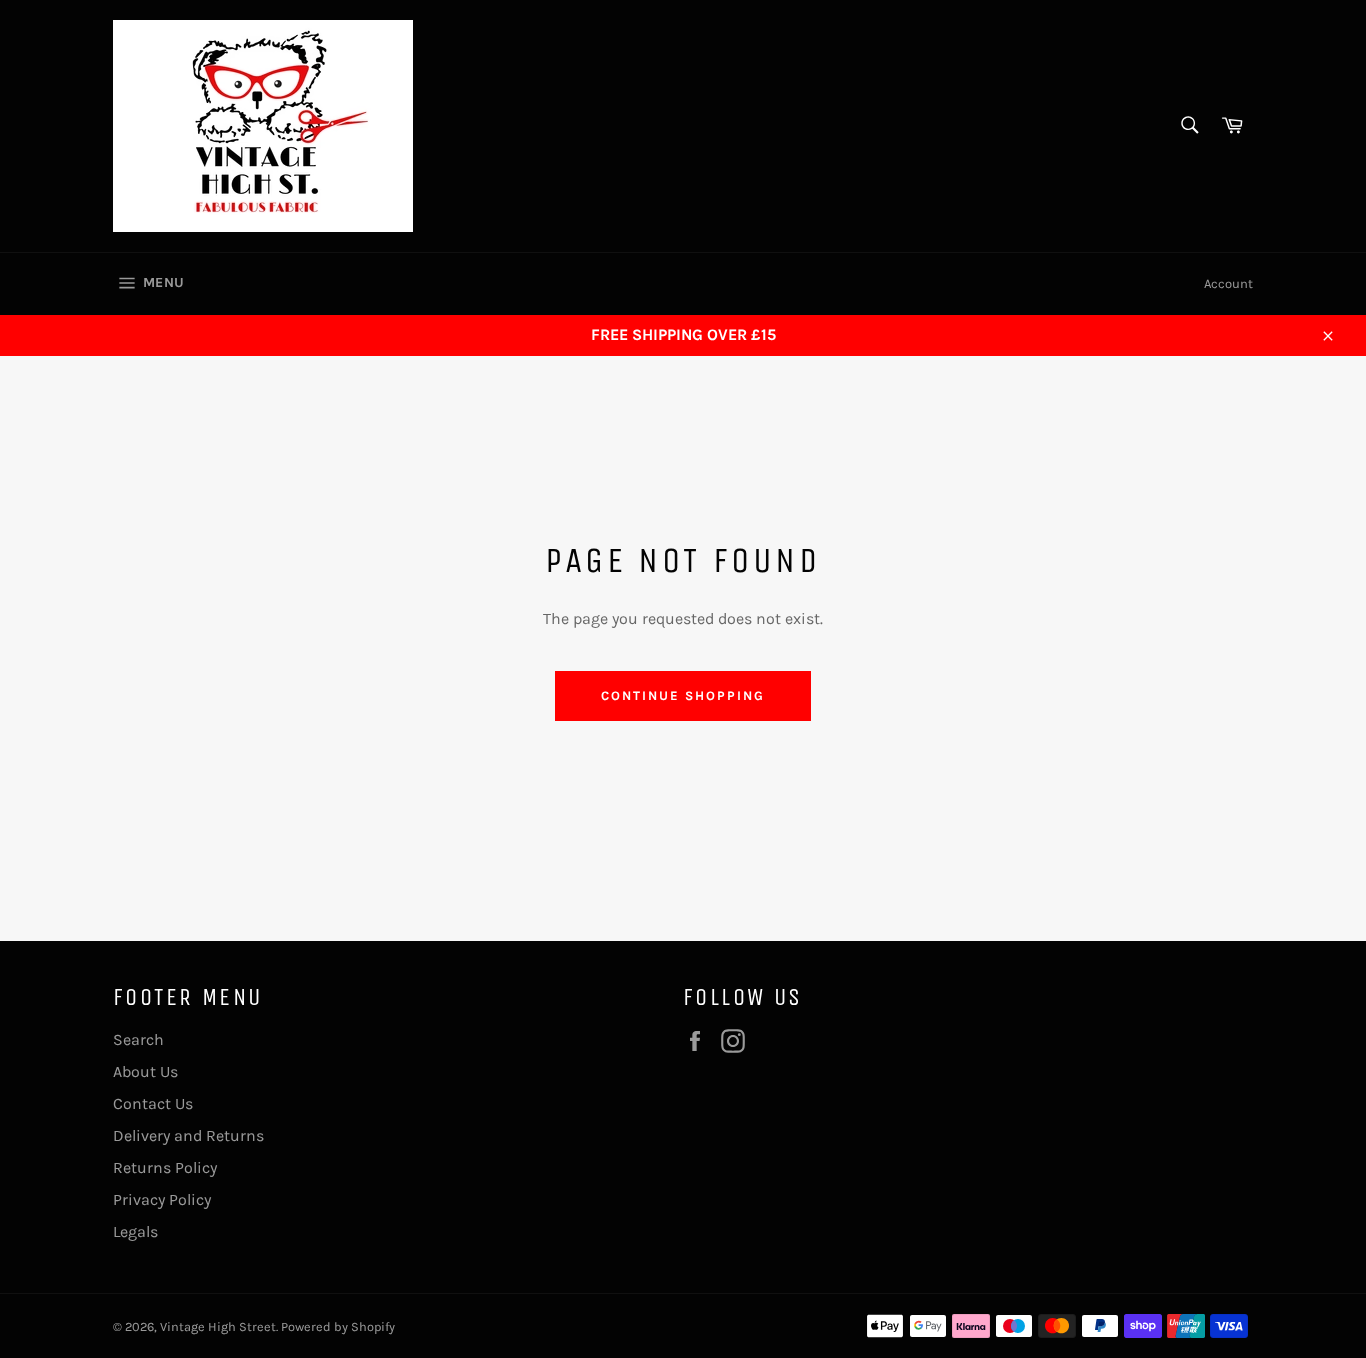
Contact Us (153, 1103)
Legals (135, 1231)
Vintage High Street (218, 1326)
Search (138, 1039)
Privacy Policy (162, 1199)
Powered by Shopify (338, 1326)
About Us (145, 1071)
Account (1228, 283)
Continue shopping (682, 695)
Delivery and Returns (188, 1135)
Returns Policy (165, 1167)
